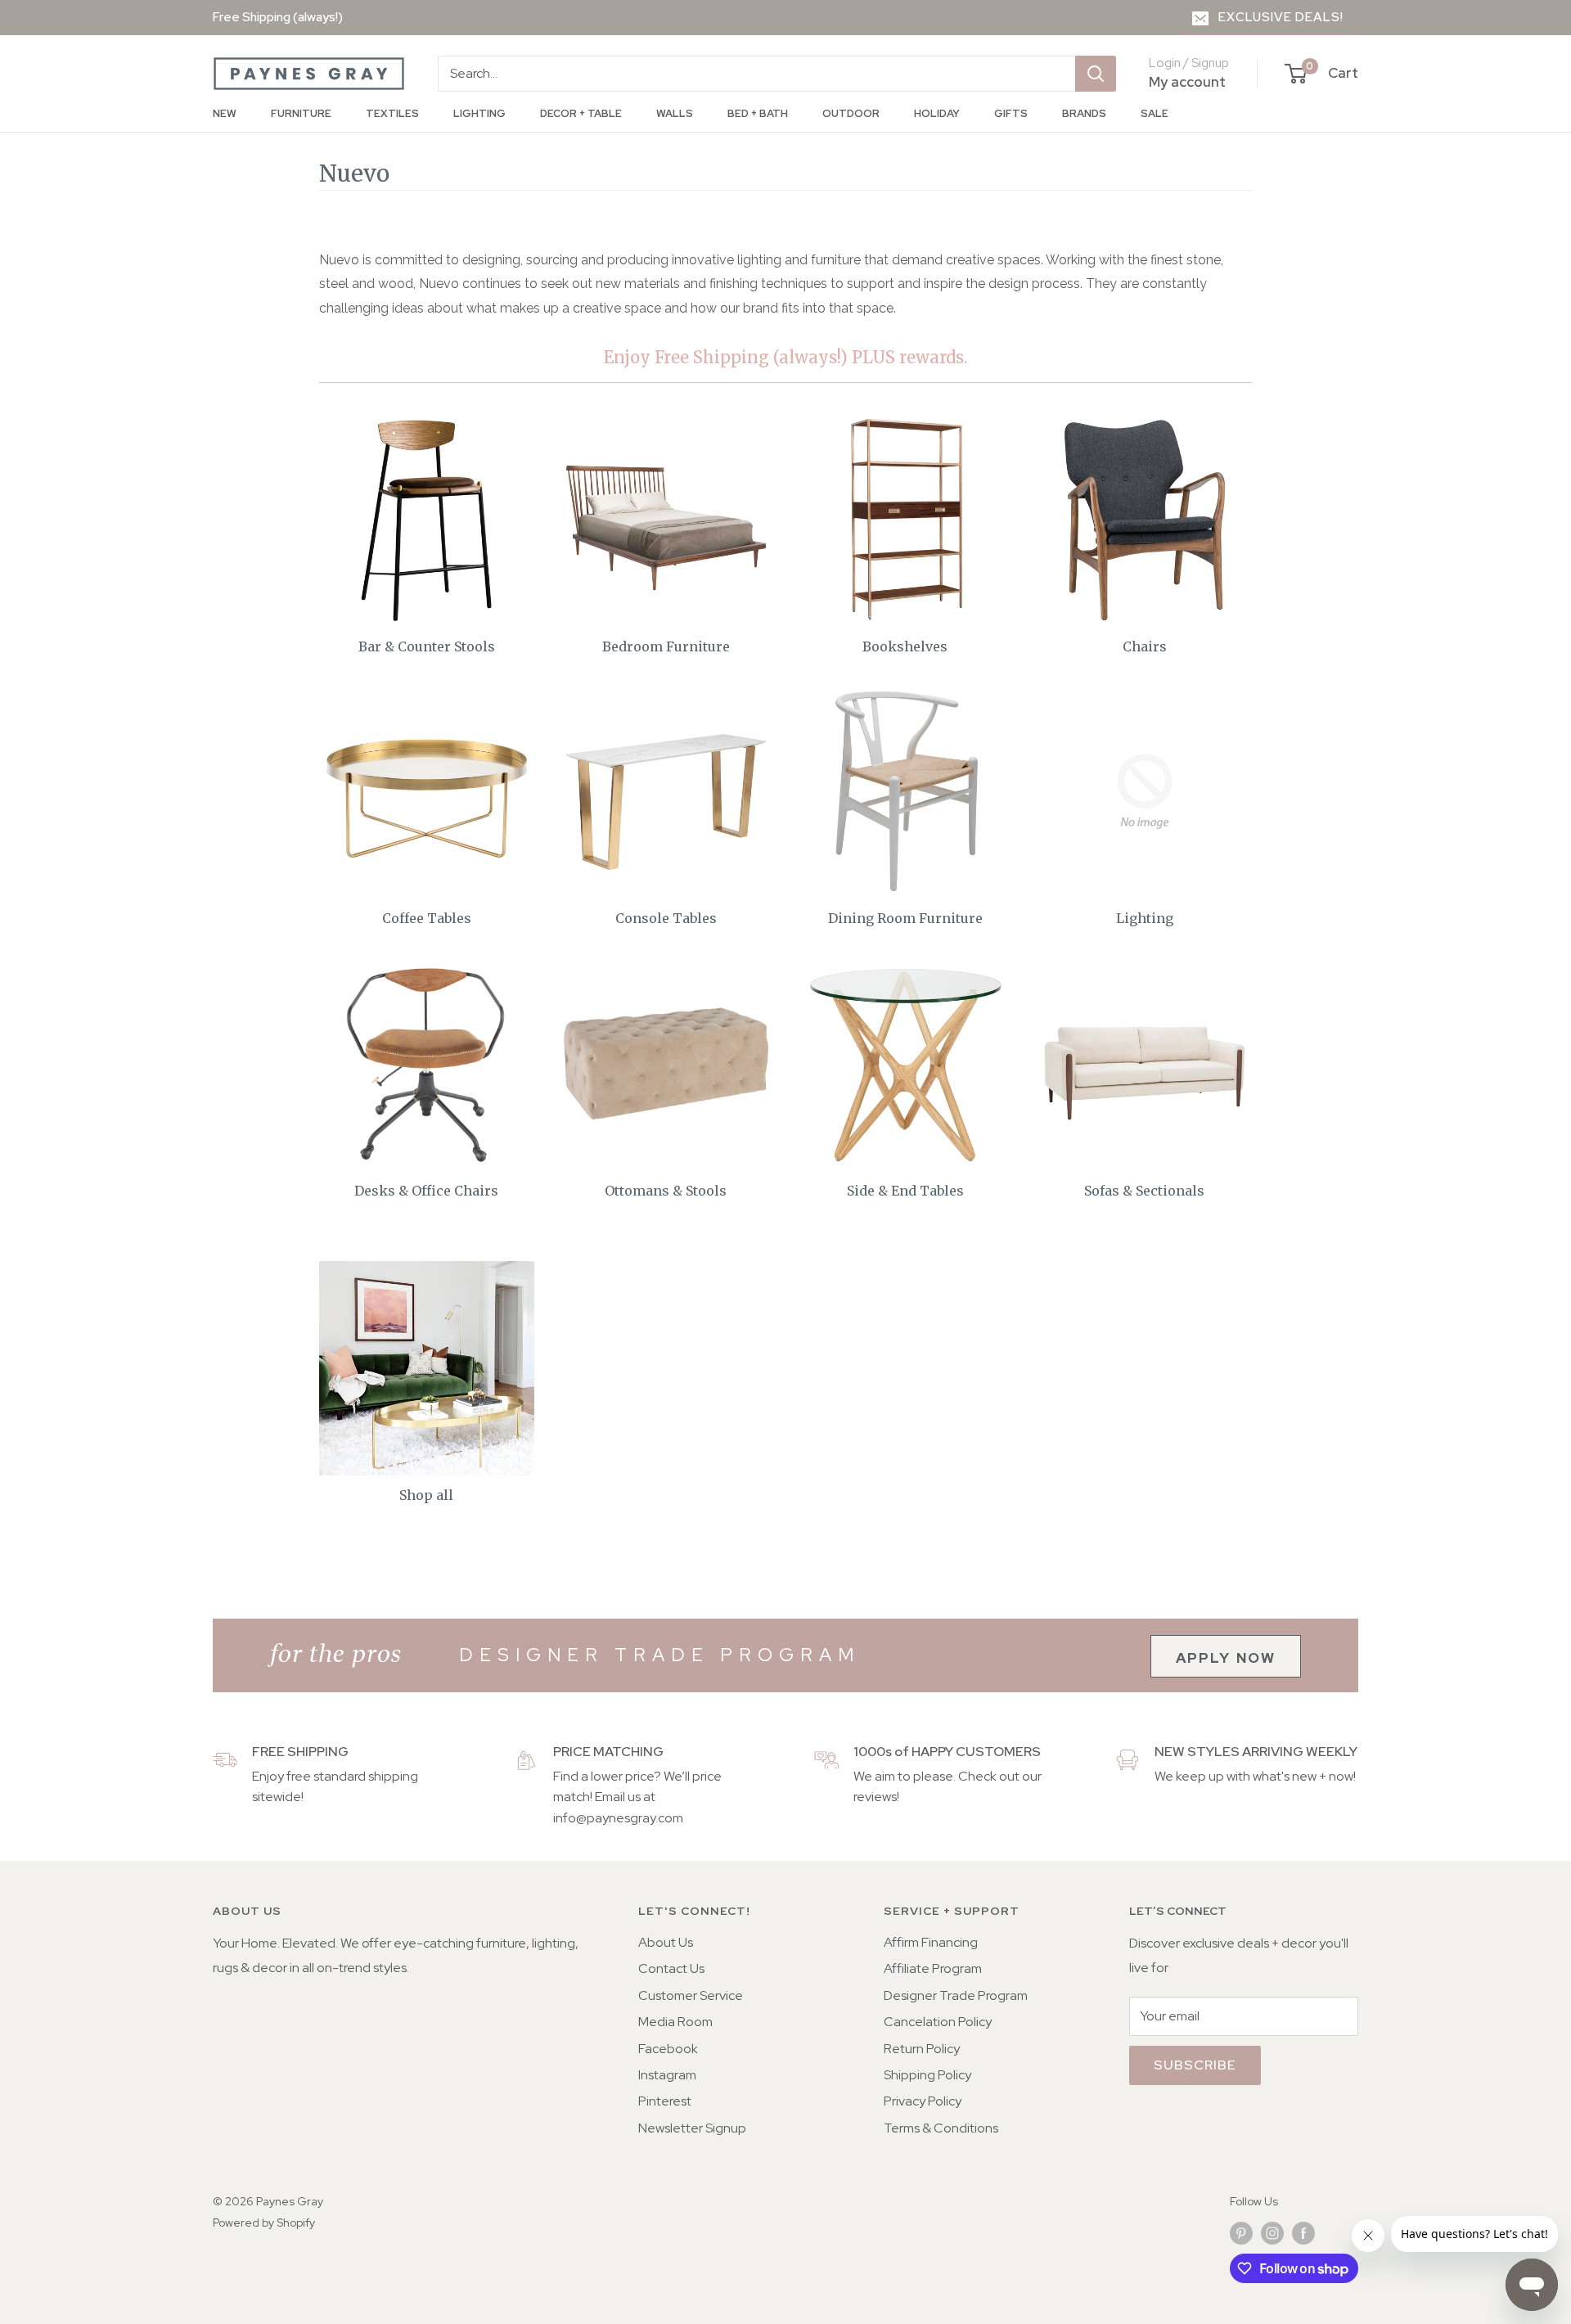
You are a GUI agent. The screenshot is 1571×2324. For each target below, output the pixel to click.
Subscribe (1195, 2065)
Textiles (392, 113)
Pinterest (665, 2101)
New (225, 113)
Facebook (668, 2049)
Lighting (479, 113)
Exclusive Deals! (1281, 17)
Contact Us (671, 1968)
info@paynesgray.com (618, 1818)
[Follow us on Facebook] (1303, 2233)
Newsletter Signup (692, 2128)
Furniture (301, 113)
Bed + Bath (758, 113)
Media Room (675, 2022)
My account (1187, 82)
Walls (675, 113)
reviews (875, 1797)
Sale (1155, 113)
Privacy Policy (923, 2101)
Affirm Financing (931, 1942)
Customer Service (691, 1995)
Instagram (667, 2075)
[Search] (1096, 74)
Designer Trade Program (956, 1995)
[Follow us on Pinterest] (1241, 2233)
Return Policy (922, 2049)
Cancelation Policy (938, 2022)
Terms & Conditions (941, 2128)
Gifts (1011, 113)
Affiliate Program (933, 1968)
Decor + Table (581, 113)
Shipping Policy (927, 2075)
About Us (666, 1942)
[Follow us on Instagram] (1272, 2233)
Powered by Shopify (264, 2223)
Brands (1084, 113)
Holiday (937, 113)
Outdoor (851, 113)
